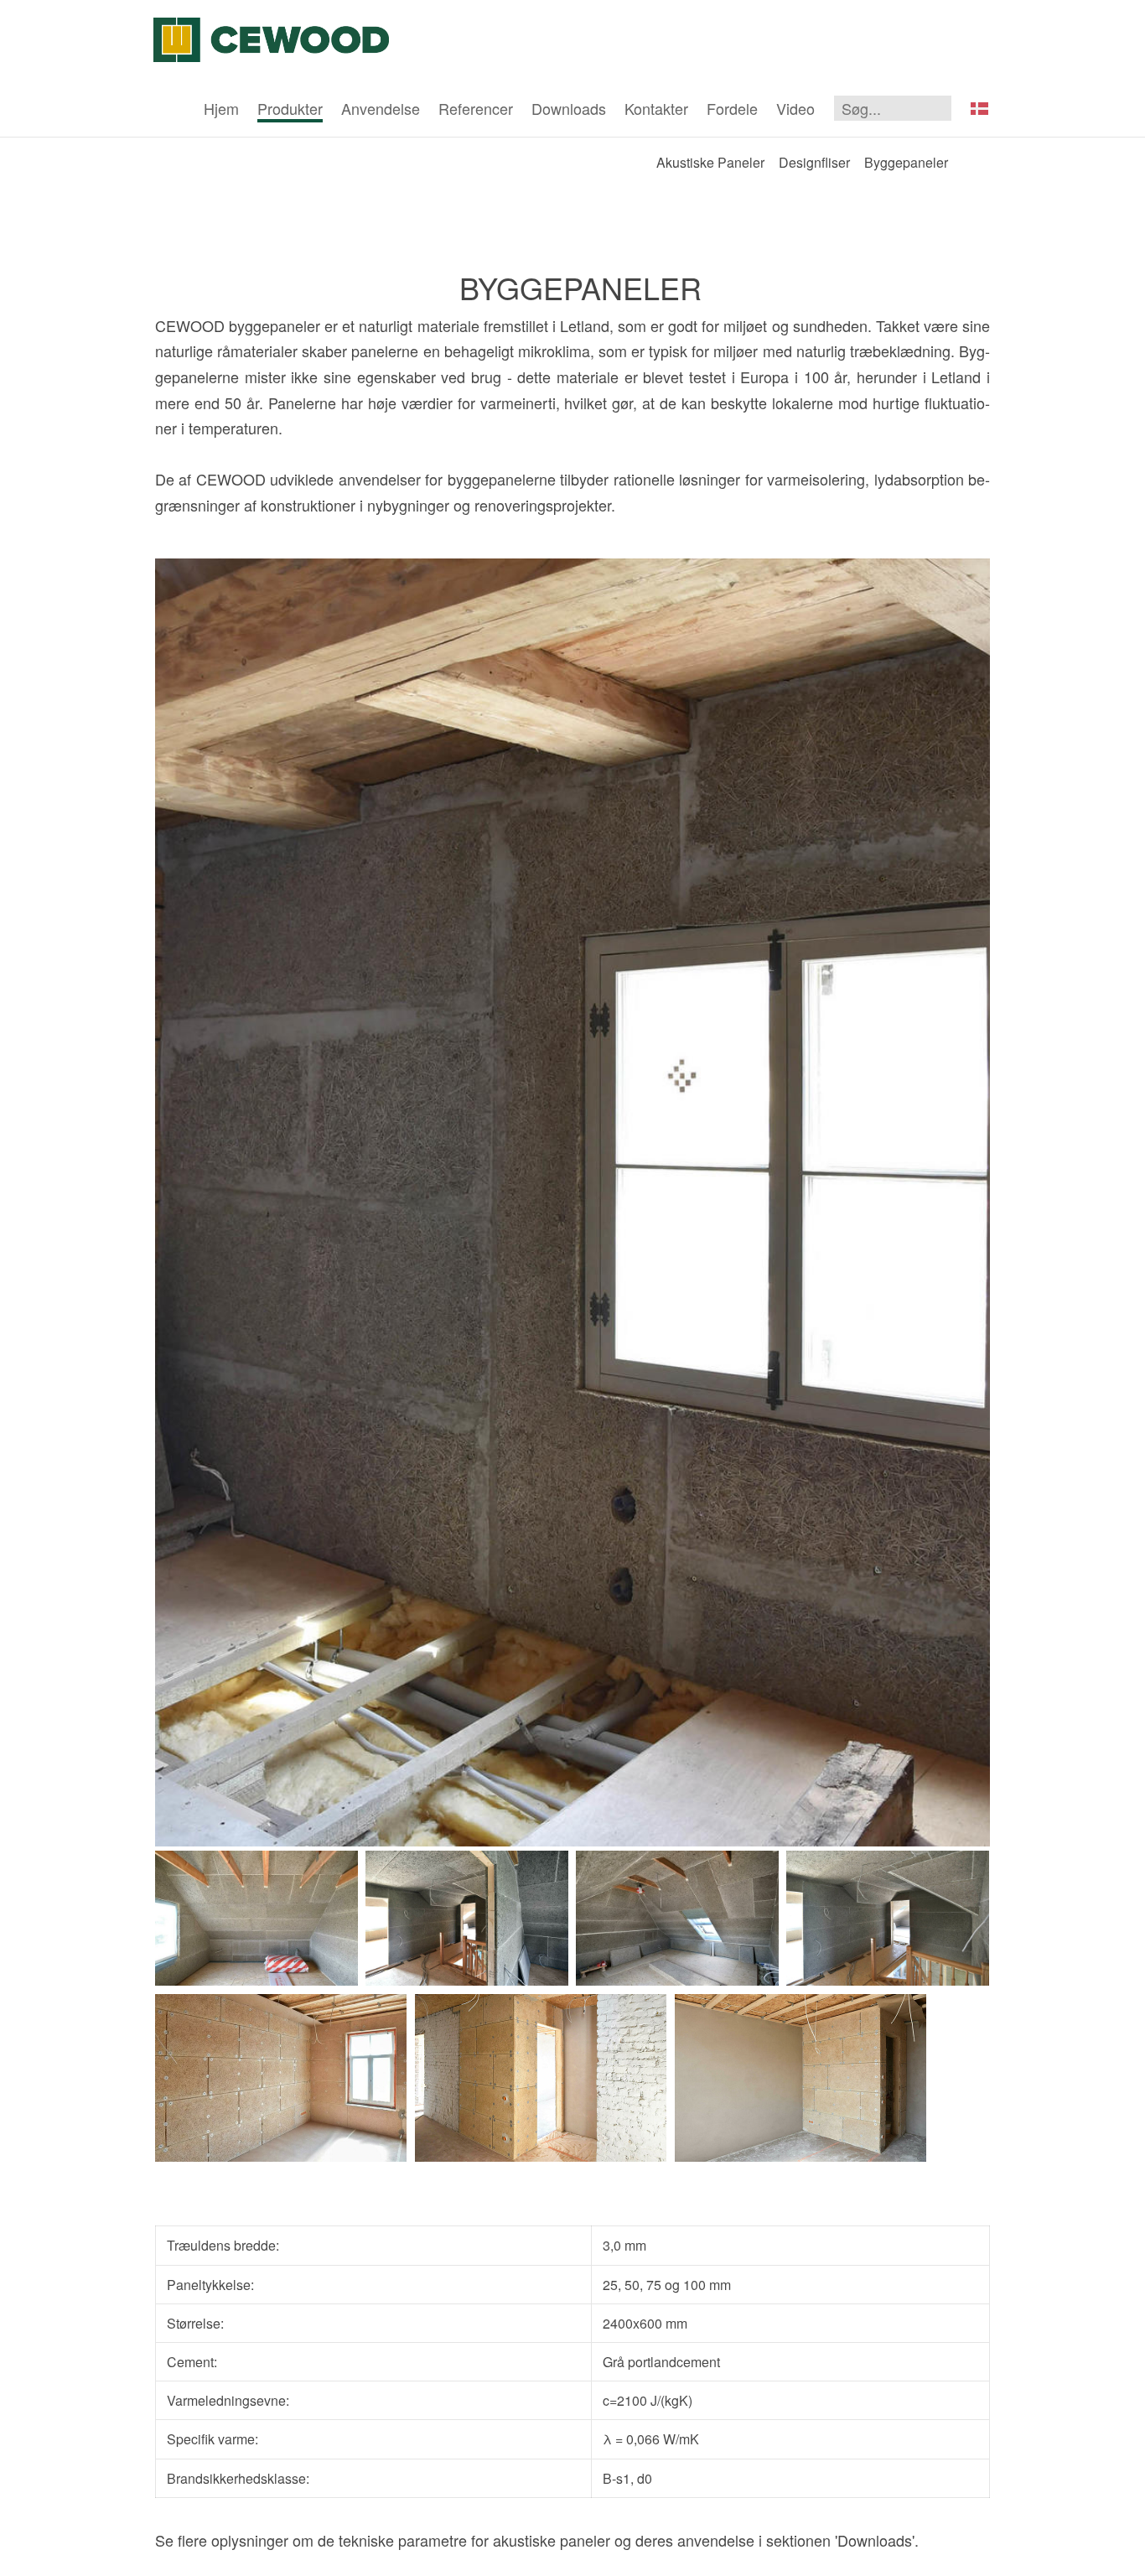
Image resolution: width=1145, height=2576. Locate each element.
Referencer (476, 108)
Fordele (732, 108)
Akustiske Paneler (710, 162)
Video (795, 108)
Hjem (221, 108)
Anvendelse (381, 108)
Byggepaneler (906, 162)
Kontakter (656, 108)
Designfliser (814, 162)
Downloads (569, 108)
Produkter (290, 108)
